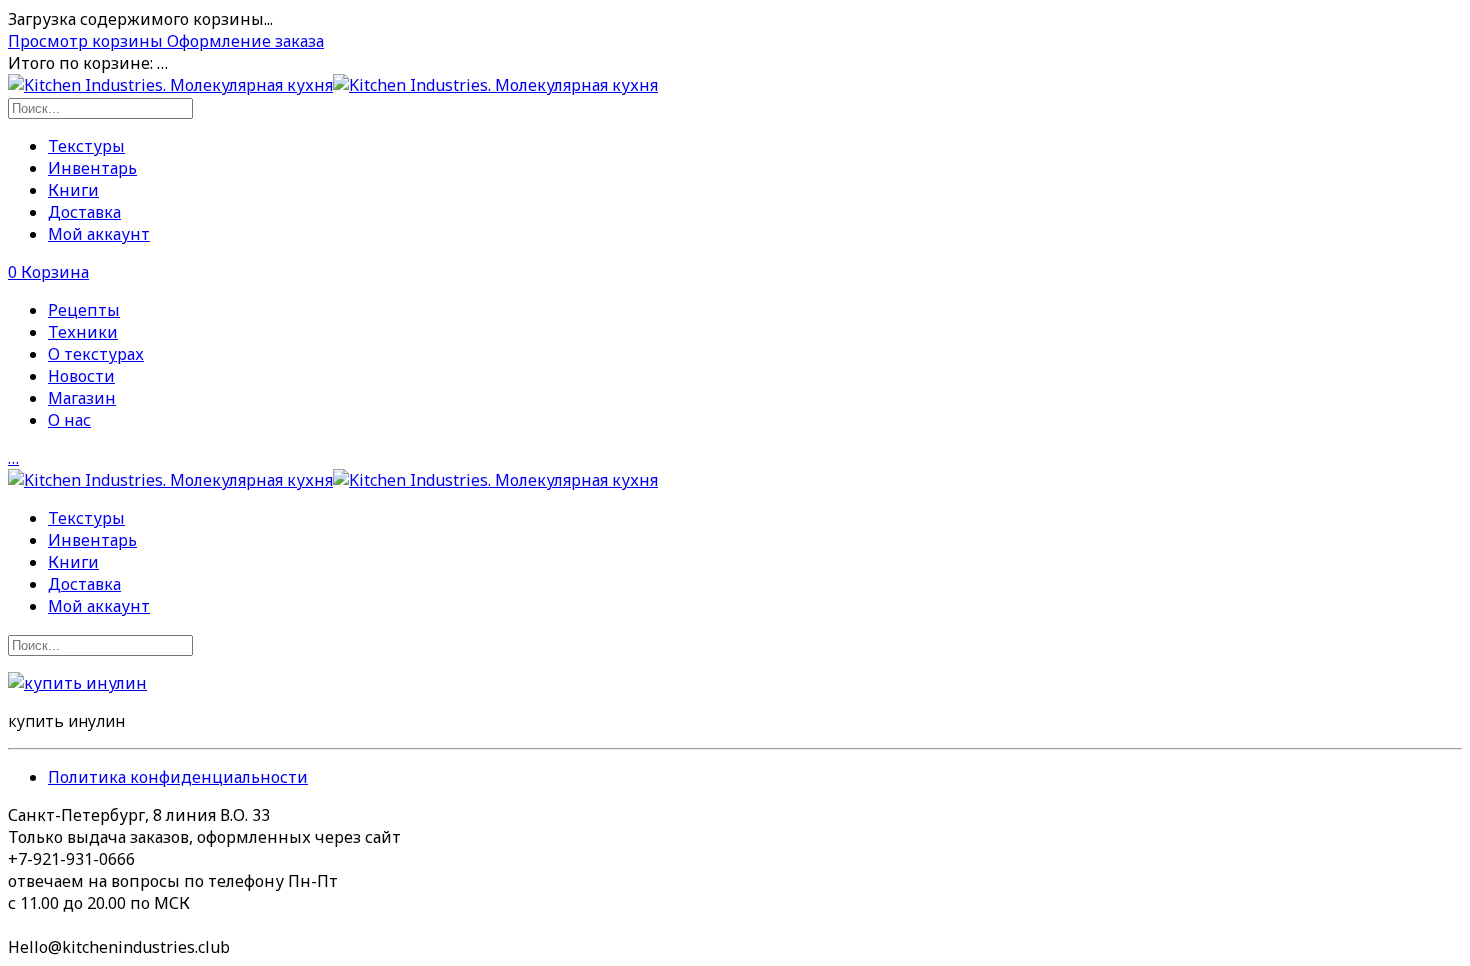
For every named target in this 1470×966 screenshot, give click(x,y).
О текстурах (96, 354)
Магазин (82, 398)
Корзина (48, 272)
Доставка (84, 212)
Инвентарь (92, 168)
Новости (81, 376)
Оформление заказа (245, 41)
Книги (73, 190)
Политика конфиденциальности (178, 777)
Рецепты (84, 310)
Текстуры (86, 146)
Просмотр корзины (87, 41)
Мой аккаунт (99, 234)
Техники (83, 332)
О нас (69, 420)
